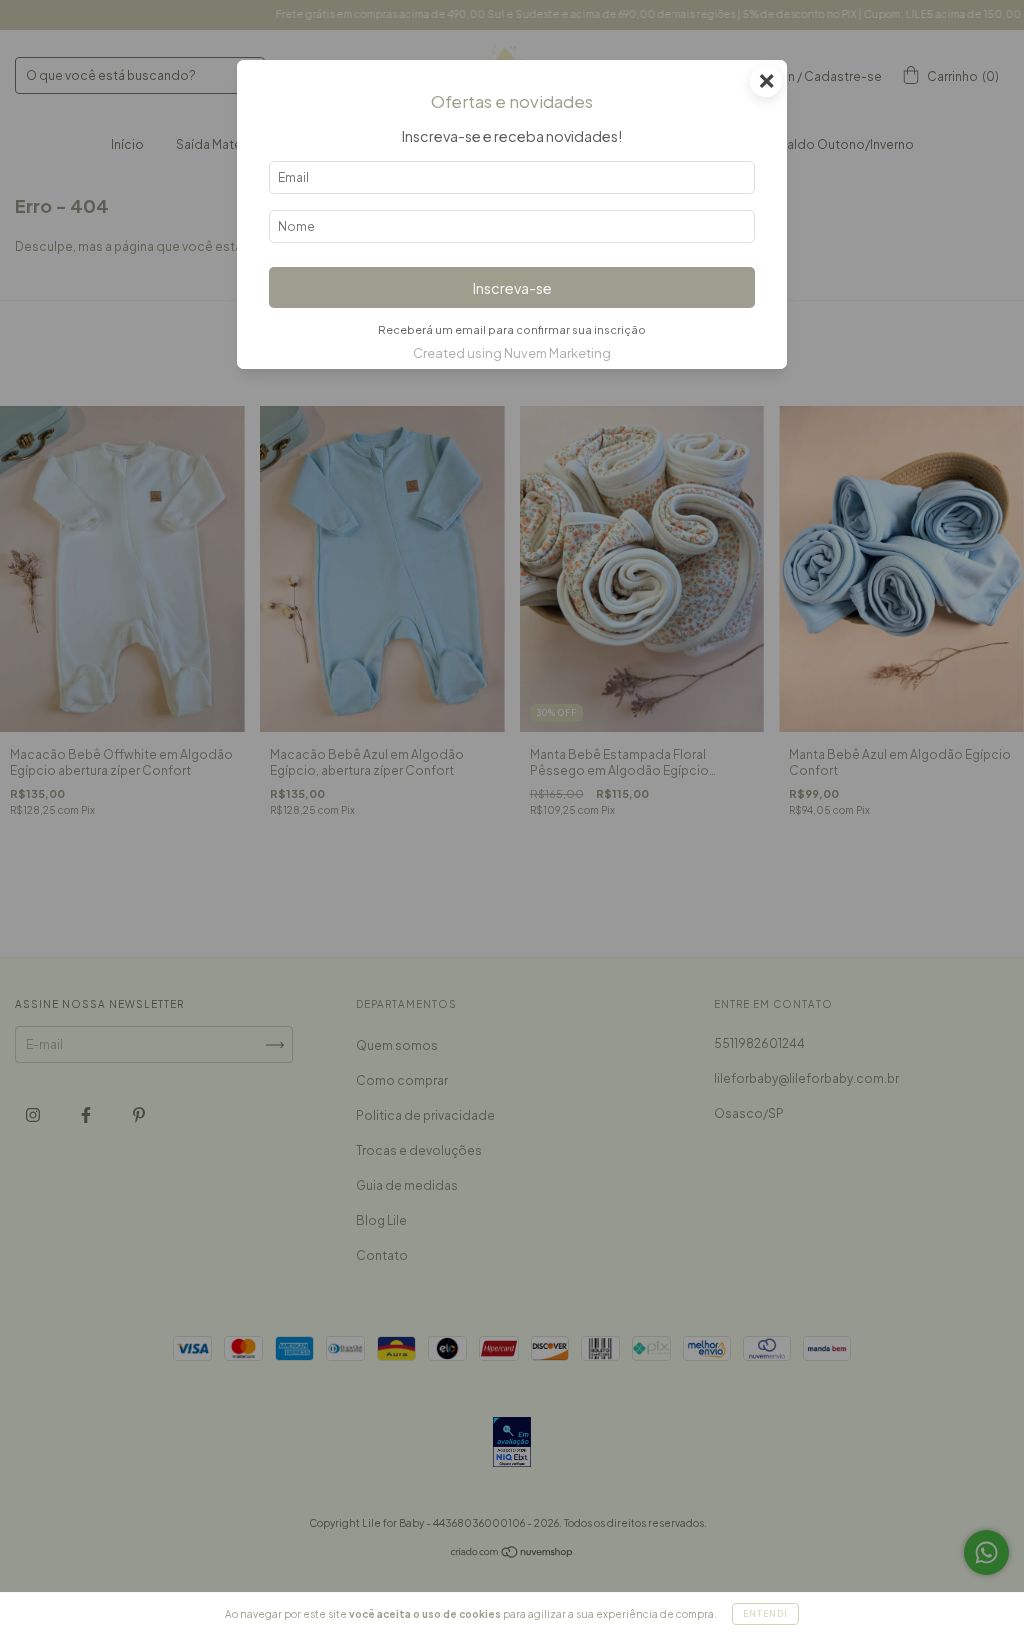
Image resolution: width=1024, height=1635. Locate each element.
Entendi (765, 1614)
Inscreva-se (512, 288)
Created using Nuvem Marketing (512, 353)
